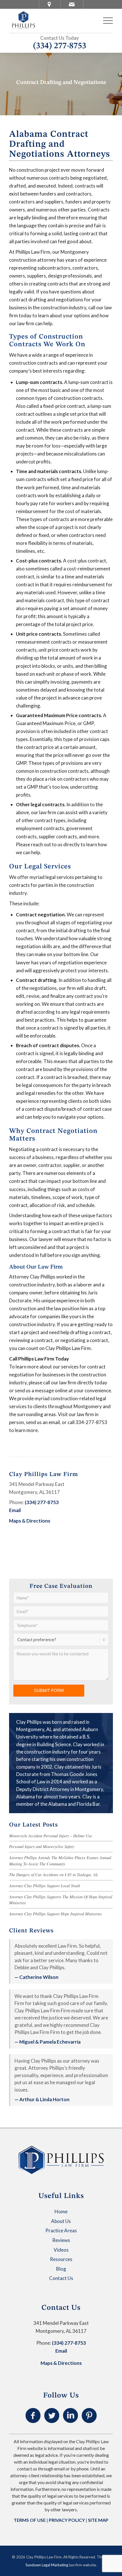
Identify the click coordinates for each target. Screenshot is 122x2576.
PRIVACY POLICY (67, 2520)
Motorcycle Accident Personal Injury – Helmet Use (51, 1836)
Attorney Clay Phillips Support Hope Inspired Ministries (55, 1914)
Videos (61, 2250)
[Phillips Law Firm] (51, 20)
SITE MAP (98, 2520)
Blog (61, 2269)
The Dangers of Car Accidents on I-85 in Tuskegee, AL (54, 1875)
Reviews (61, 2240)
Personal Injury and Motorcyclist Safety (42, 1847)
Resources (61, 2259)
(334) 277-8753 (60, 46)
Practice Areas (61, 2230)
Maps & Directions (30, 1521)
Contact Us (61, 2278)
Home (61, 2211)
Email (15, 1510)
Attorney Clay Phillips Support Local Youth (45, 1886)
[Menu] (105, 20)
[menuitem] (105, 20)
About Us (61, 2221)
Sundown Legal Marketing (47, 2565)
